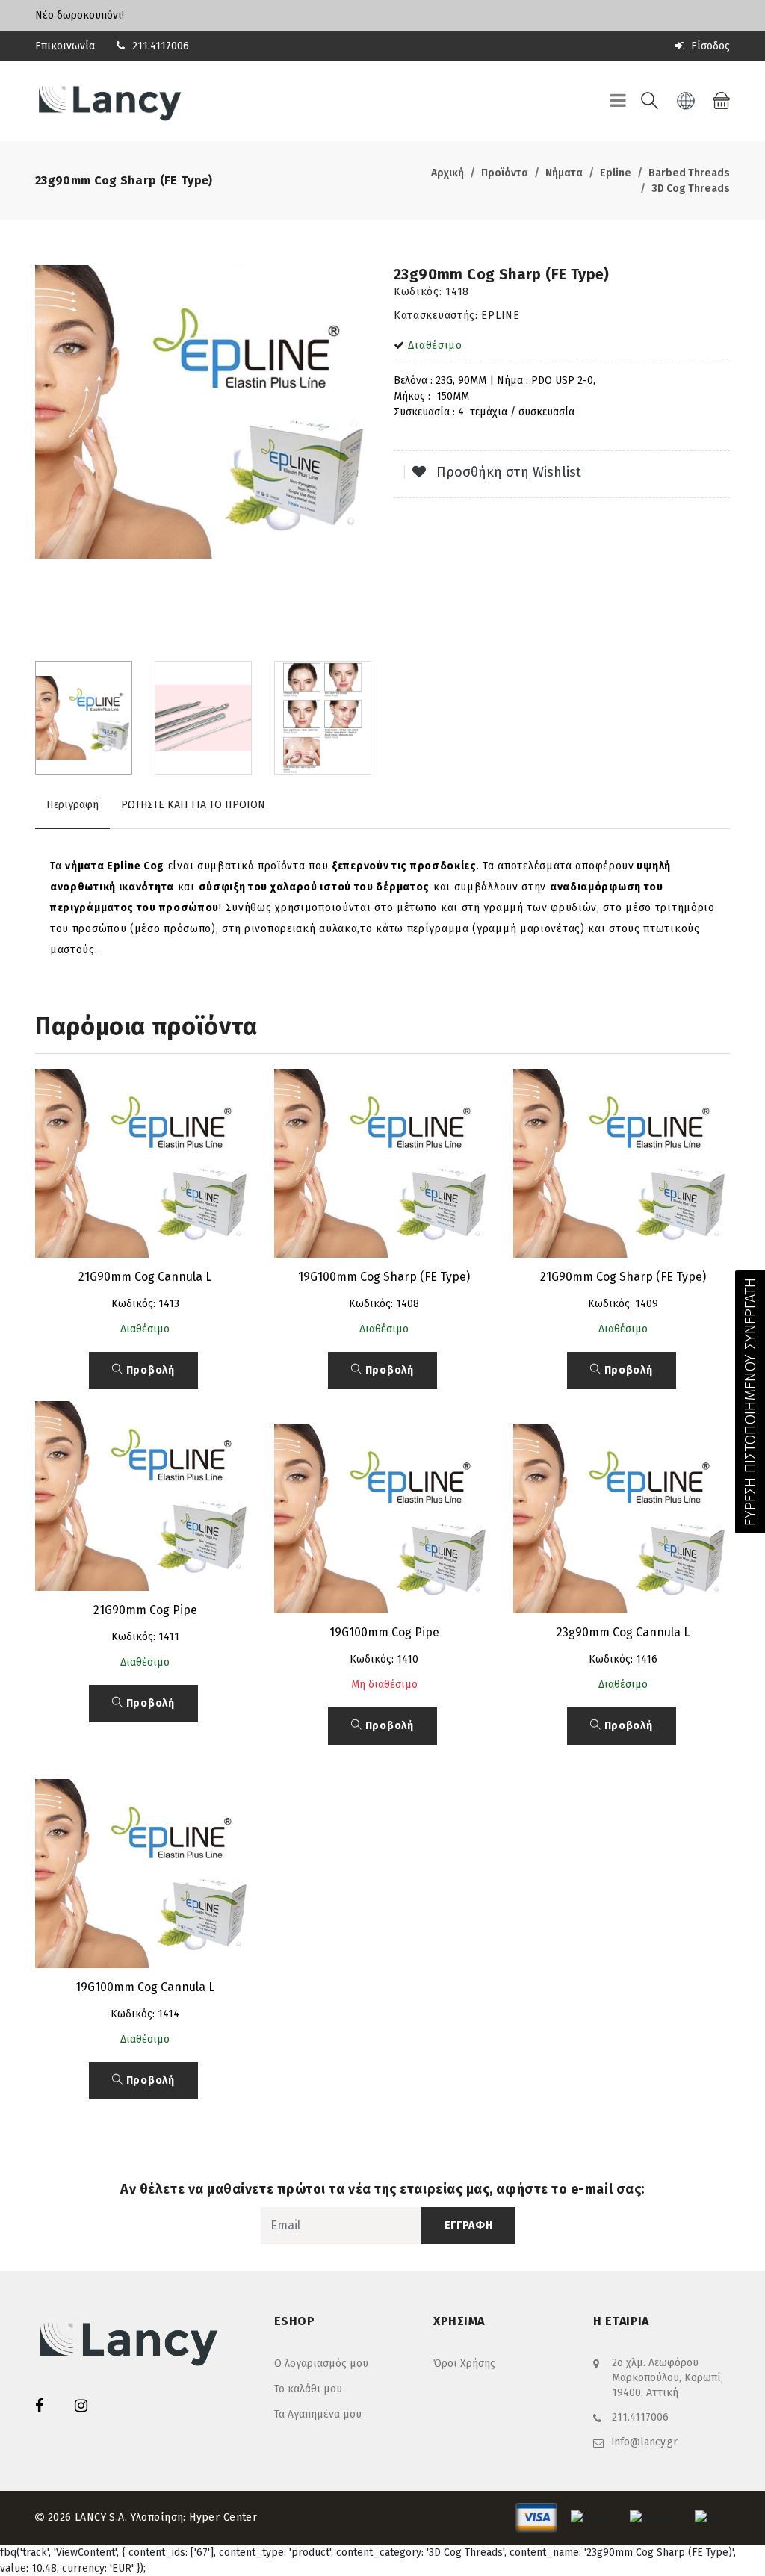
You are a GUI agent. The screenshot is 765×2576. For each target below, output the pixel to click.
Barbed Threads (689, 173)
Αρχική (447, 173)
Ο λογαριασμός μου (321, 2364)
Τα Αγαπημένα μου (318, 2414)
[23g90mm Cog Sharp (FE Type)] (203, 412)
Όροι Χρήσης (464, 2364)
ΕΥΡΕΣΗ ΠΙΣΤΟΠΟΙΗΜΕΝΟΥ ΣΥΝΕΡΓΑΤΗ (750, 1402)
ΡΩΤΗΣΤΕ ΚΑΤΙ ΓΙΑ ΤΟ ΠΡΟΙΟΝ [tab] (193, 805)
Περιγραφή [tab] (72, 805)
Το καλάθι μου (308, 2389)
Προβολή (149, 1370)
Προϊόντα (505, 173)
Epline (616, 173)
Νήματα (564, 173)
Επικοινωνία (65, 46)
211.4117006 (161, 46)
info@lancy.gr (645, 2442)
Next (363, 458)
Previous (43, 458)
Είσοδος (709, 46)
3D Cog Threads (691, 189)
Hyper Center (223, 2517)
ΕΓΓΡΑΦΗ (469, 2225)
